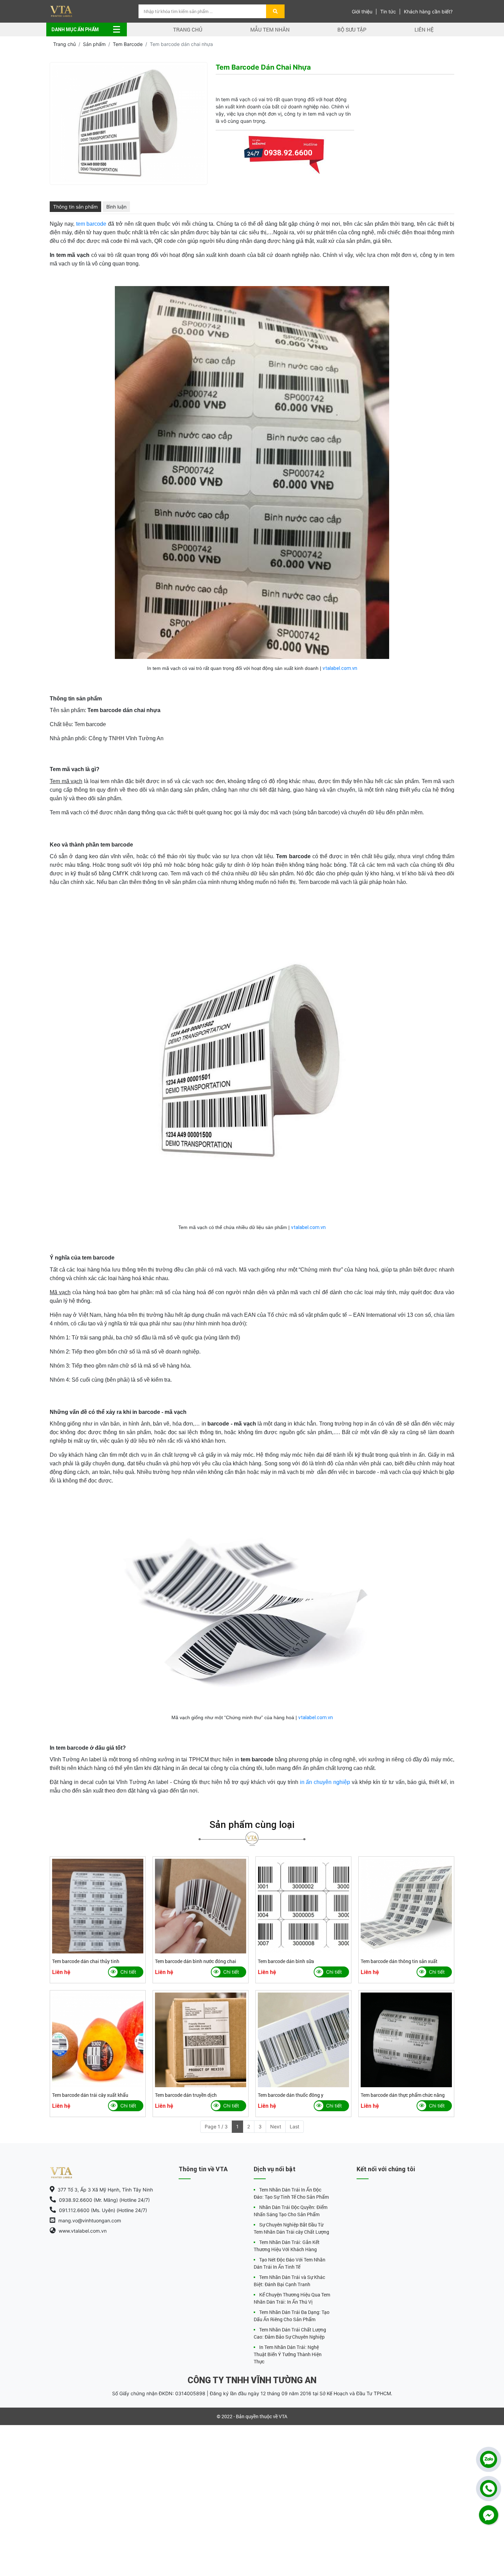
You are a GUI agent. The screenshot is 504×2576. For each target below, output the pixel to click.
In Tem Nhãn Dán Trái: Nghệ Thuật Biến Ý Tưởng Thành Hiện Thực (288, 2354)
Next (276, 2126)
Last (295, 2126)
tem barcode (91, 224)
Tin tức (388, 11)
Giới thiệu (362, 11)
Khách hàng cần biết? (428, 11)
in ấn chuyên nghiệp (325, 1782)
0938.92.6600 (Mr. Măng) (288, 170)
